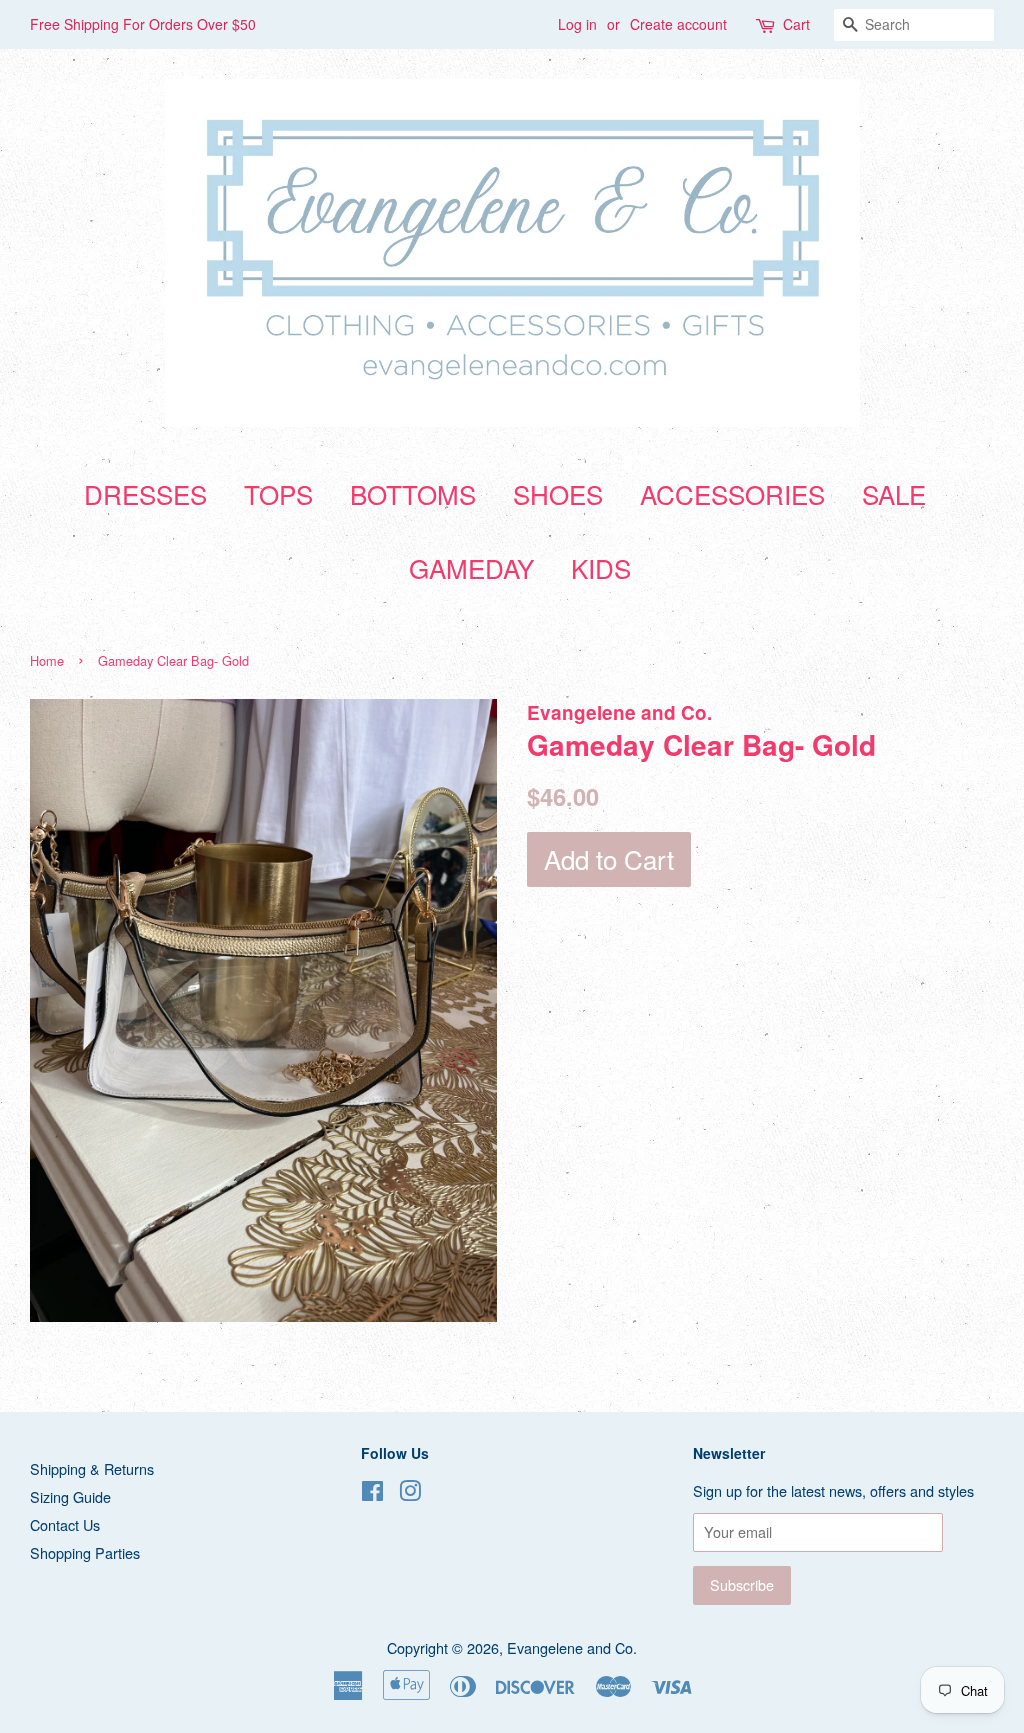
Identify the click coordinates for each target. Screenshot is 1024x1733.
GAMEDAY (471, 567)
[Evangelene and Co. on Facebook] (372, 1493)
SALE (894, 493)
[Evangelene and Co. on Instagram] (410, 1493)
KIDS (601, 567)
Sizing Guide (70, 1496)
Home (47, 660)
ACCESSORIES (732, 493)
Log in (577, 24)
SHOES (558, 493)
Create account (678, 24)
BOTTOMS (413, 493)
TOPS (278, 493)
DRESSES (145, 493)
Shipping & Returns (92, 1468)
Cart (796, 24)
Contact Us (65, 1524)
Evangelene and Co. (572, 1647)
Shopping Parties (85, 1552)
